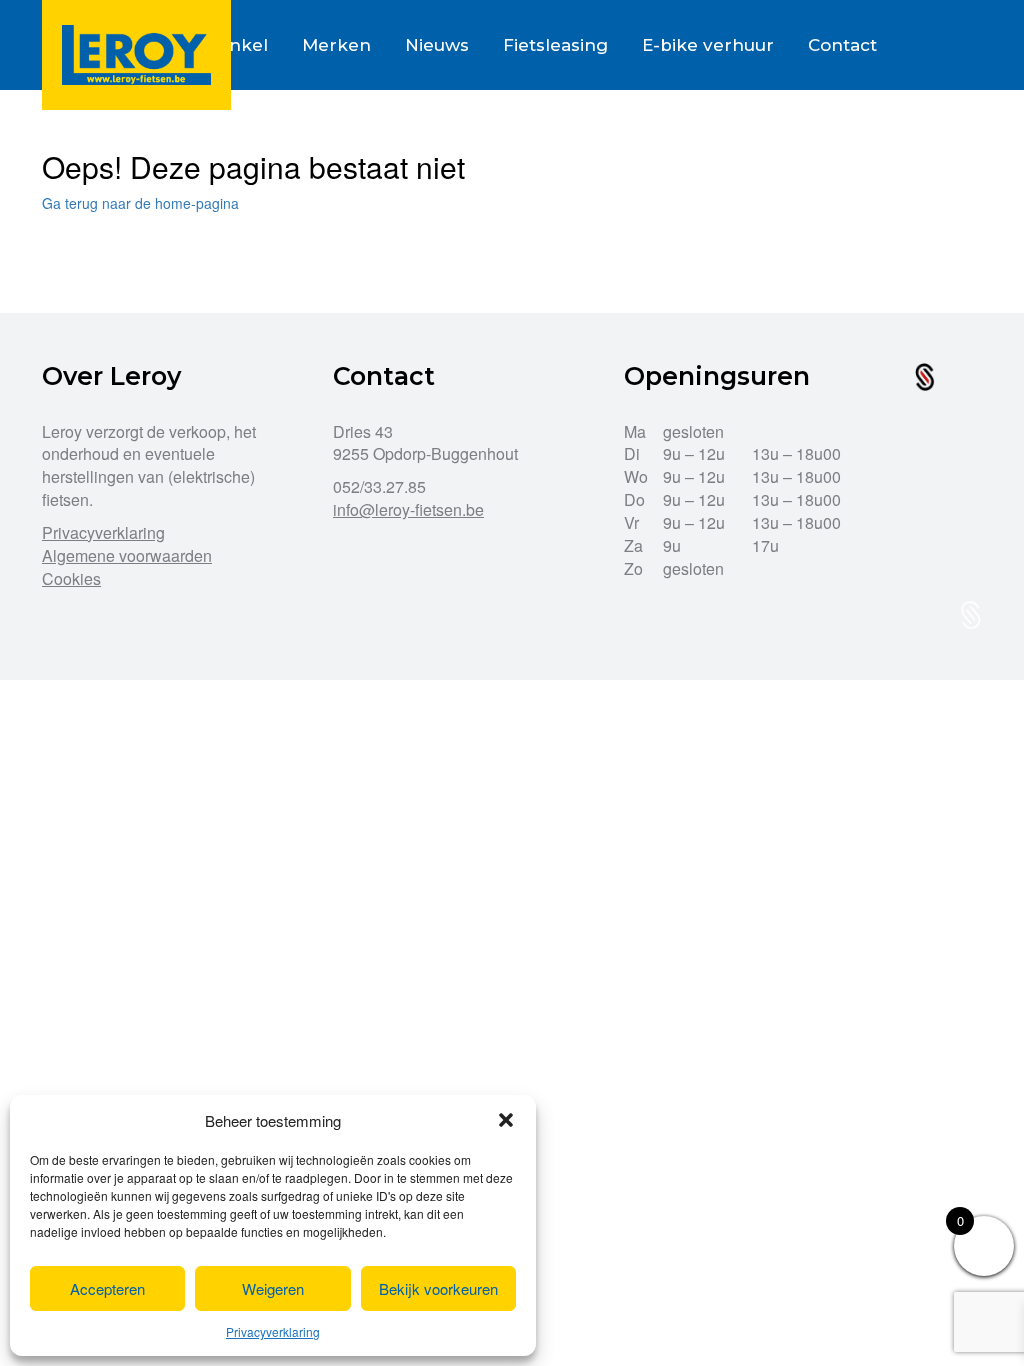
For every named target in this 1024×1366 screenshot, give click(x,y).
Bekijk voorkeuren (438, 1288)
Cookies (71, 578)
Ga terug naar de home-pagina (140, 203)
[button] (506, 1120)
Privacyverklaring (273, 1331)
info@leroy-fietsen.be (408, 509)
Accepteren (107, 1288)
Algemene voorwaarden (127, 555)
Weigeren (273, 1288)
